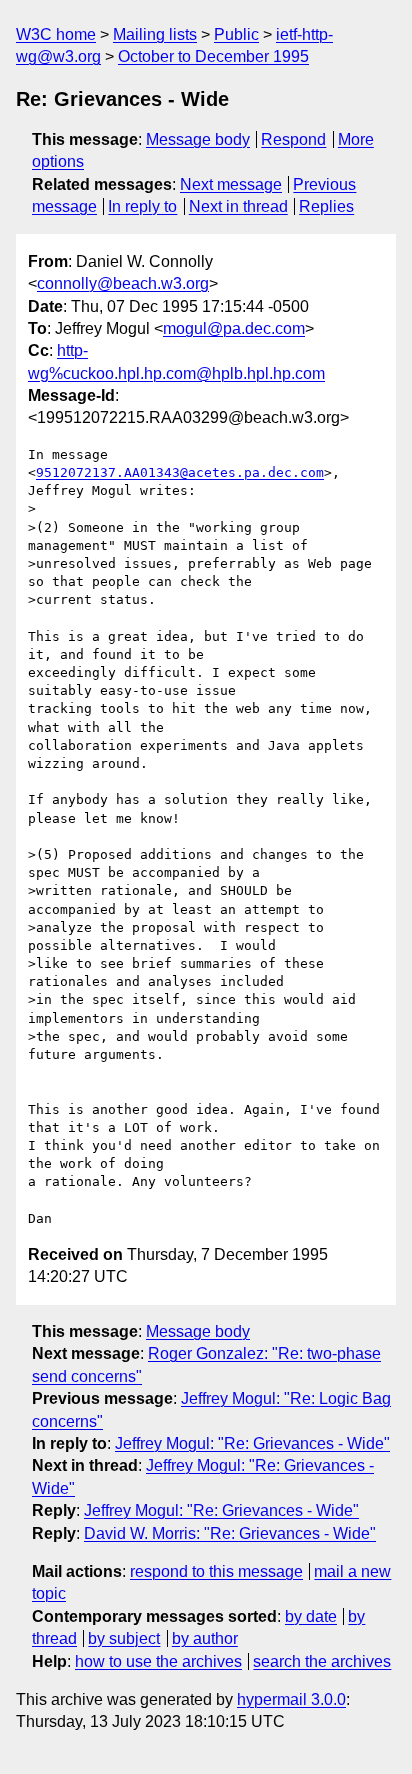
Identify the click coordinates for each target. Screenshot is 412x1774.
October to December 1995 (213, 56)
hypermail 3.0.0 (291, 1699)
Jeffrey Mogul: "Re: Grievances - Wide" (252, 1443)
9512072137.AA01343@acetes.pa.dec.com (180, 472)
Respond (293, 139)
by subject (124, 1638)
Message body (198, 139)
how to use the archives (158, 1661)
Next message (231, 184)
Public (236, 34)
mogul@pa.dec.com (234, 328)
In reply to (142, 206)
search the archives (322, 1661)
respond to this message (216, 1571)
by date (311, 1616)
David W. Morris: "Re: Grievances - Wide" (230, 1533)
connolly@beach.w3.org (123, 283)
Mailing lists (155, 34)
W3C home (56, 34)
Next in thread (238, 206)
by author (205, 1638)
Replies (326, 206)
